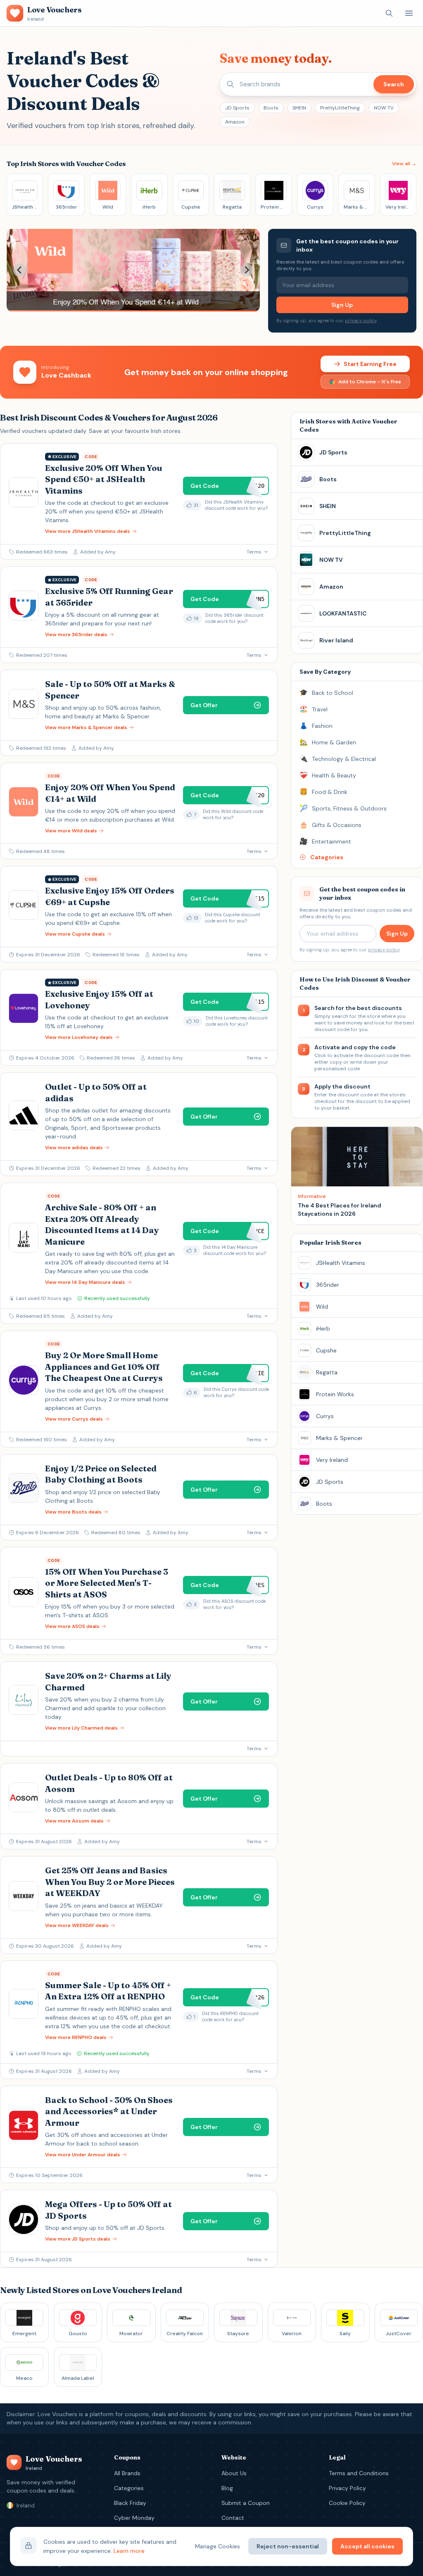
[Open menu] (409, 13)
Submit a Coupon (246, 2503)
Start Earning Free (370, 364)
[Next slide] (247, 270)
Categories (129, 2488)
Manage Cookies (217, 2546)
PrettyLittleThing (340, 108)
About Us (234, 2473)
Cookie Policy (347, 2503)
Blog (227, 2488)
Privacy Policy (347, 2488)
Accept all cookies (367, 2546)
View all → (404, 164)
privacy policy (361, 321)
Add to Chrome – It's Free (370, 382)
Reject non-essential (288, 2546)
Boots (271, 108)
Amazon (235, 122)
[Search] (389, 13)
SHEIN (299, 108)
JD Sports (237, 108)
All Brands (127, 2473)
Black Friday (130, 2503)
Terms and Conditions (359, 2473)
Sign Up (342, 305)
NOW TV (384, 108)
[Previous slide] (20, 270)
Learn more (129, 2551)
